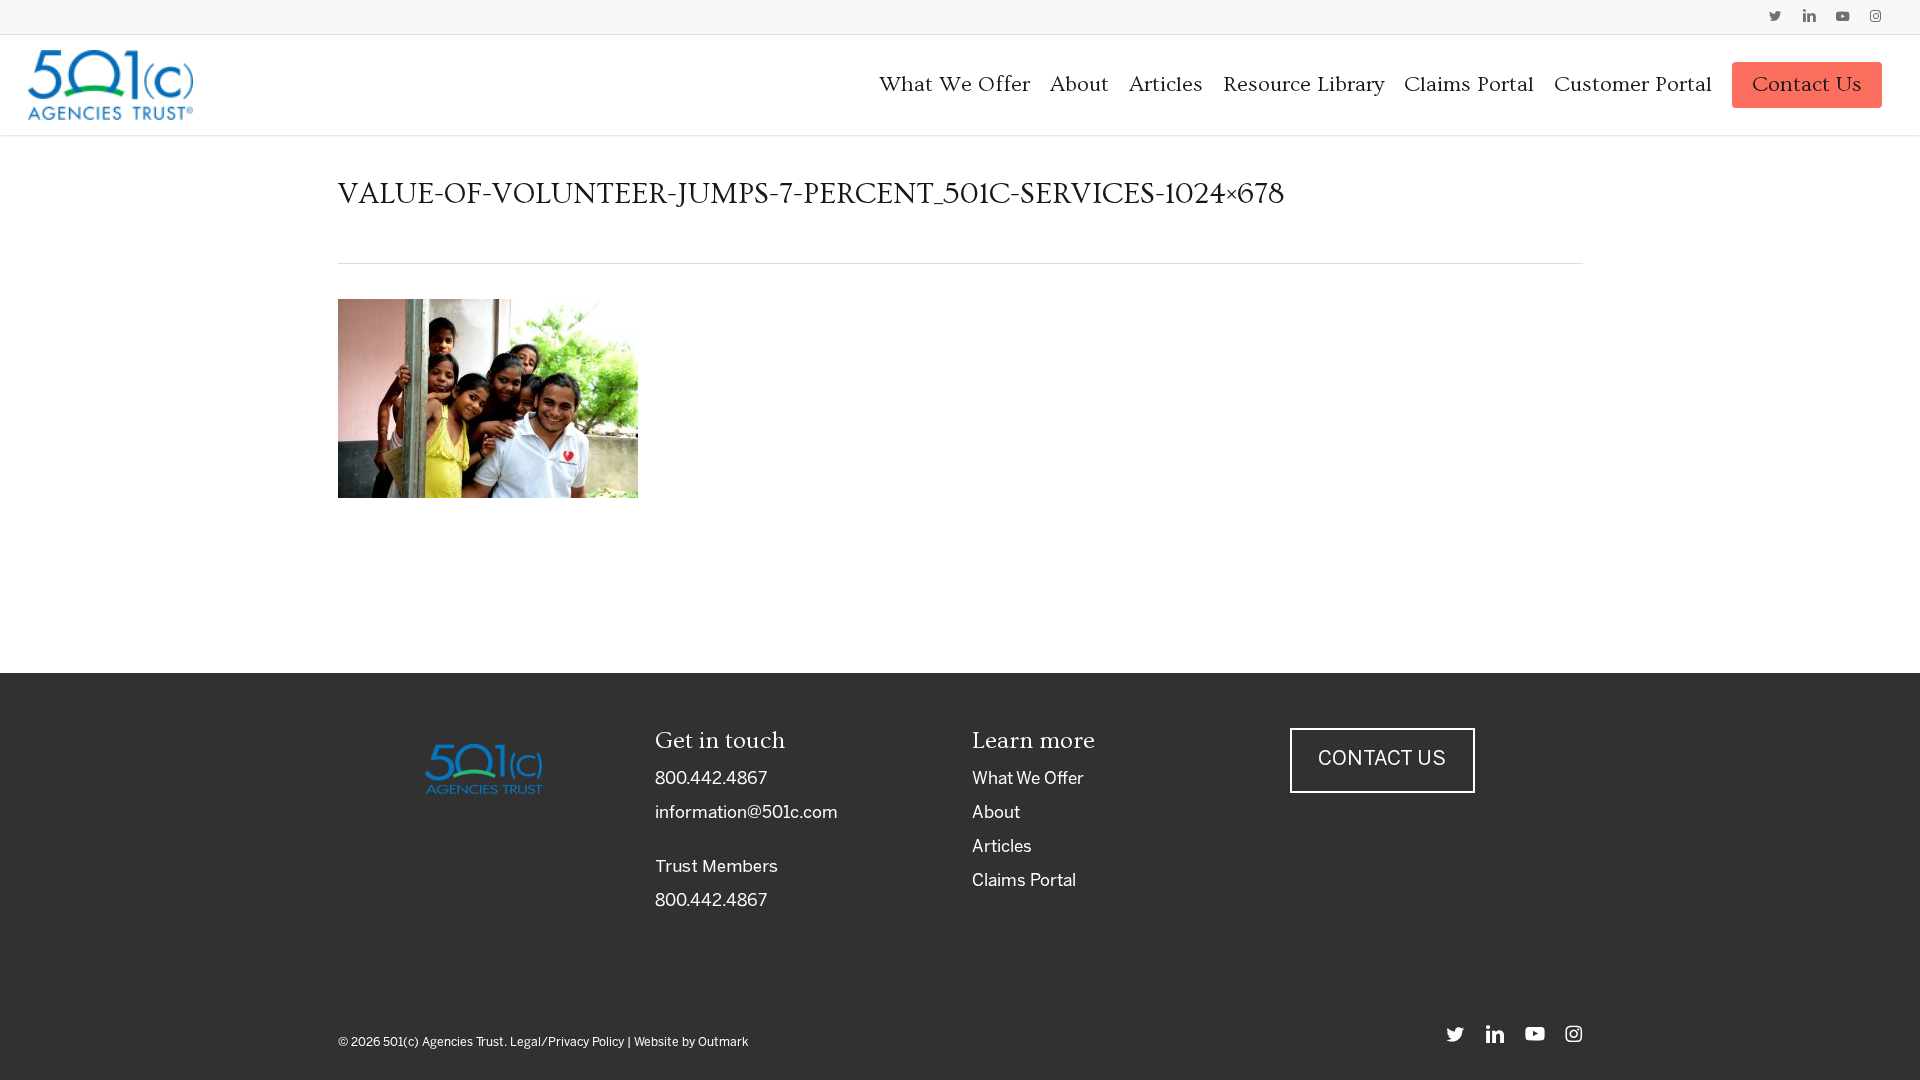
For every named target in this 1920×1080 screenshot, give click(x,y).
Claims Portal (1024, 881)
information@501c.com (746, 813)
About (996, 813)
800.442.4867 (711, 779)
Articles (1002, 847)
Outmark (723, 1042)
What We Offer (1028, 779)
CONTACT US (1382, 759)
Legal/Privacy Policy (567, 1042)
